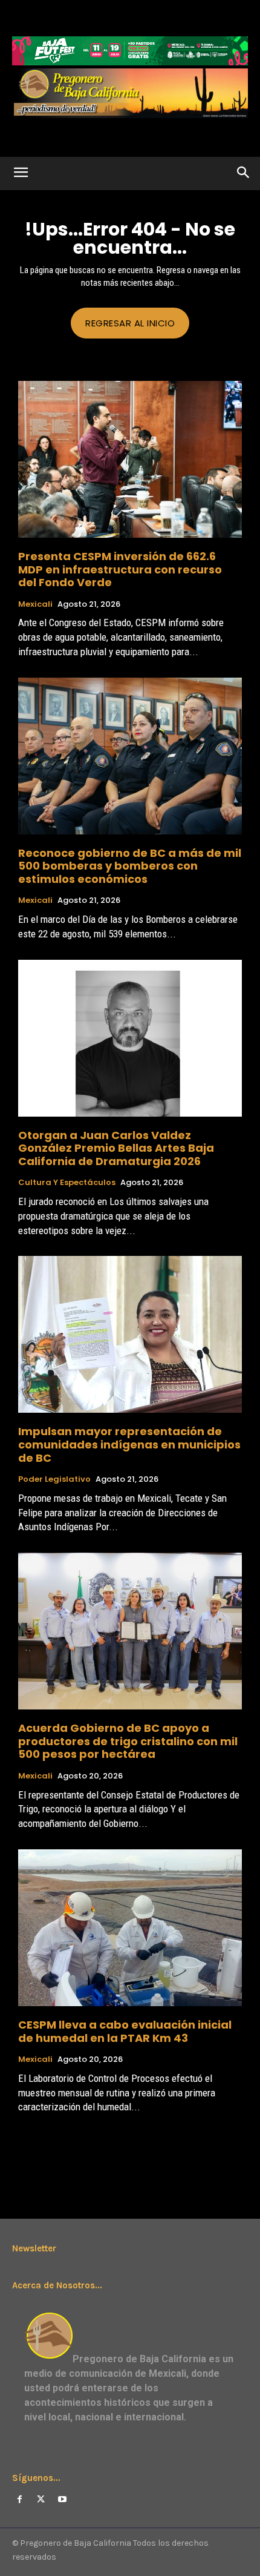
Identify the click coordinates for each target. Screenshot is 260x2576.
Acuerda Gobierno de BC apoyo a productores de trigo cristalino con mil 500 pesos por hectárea (128, 1741)
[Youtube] (62, 2499)
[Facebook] (20, 2499)
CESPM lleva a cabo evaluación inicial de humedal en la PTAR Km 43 (125, 2031)
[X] (41, 2499)
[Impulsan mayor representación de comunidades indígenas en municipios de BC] (130, 1334)
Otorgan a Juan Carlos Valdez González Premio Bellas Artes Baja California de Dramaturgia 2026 (116, 1148)
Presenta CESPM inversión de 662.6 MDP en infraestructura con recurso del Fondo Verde (120, 569)
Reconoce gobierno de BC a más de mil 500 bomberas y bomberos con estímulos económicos (130, 866)
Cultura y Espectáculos (67, 1183)
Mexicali (35, 604)
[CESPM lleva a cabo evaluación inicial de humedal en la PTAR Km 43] (130, 1928)
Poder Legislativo (54, 1479)
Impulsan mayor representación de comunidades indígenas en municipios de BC (129, 1444)
